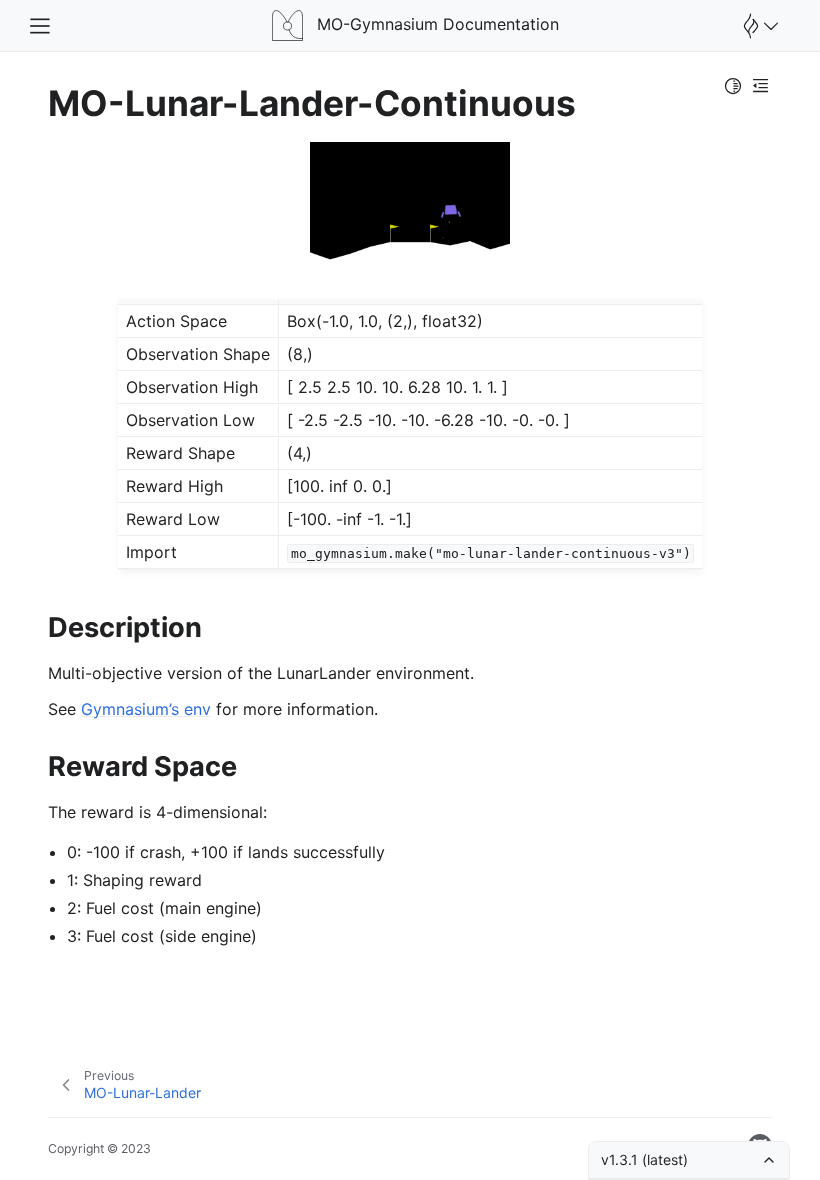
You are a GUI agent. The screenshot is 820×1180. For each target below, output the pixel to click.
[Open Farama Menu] (758, 26)
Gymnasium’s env (146, 709)
